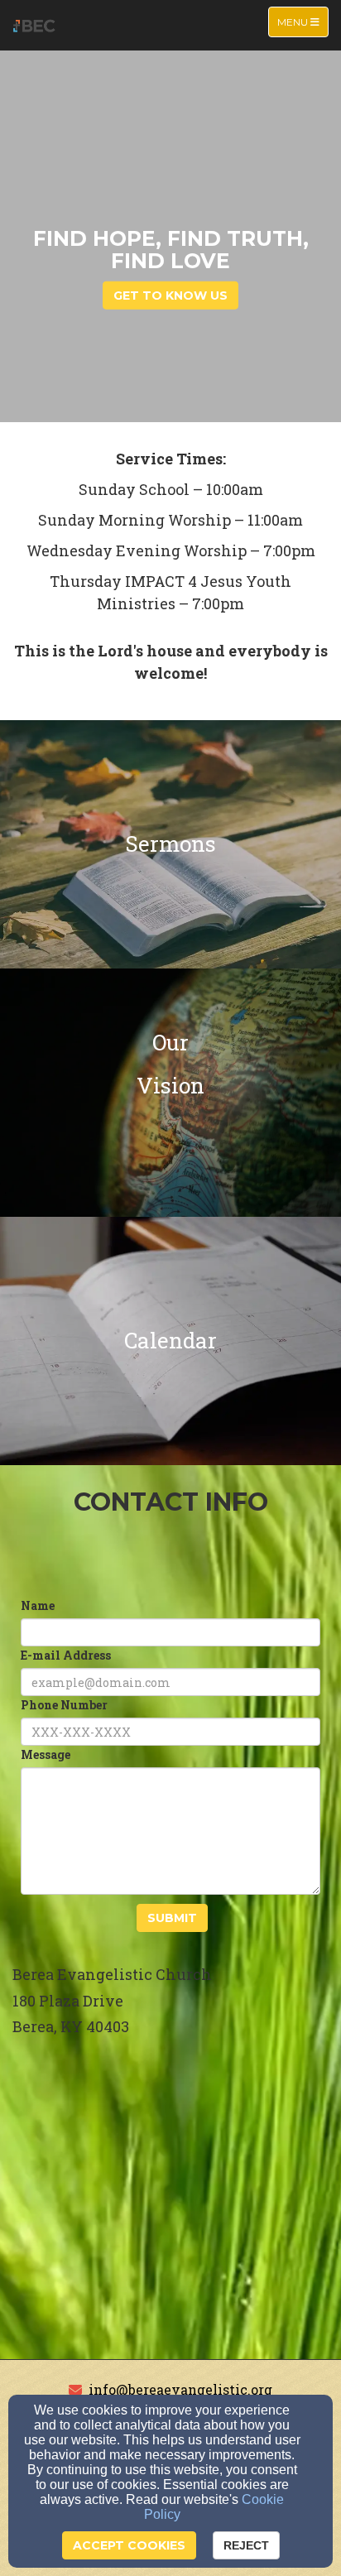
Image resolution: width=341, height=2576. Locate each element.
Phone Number (64, 1705)
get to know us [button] (170, 295)
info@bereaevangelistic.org (180, 2389)
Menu (303, 22)
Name (38, 1605)
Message (46, 1754)
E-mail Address (66, 1655)
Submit (172, 1918)
